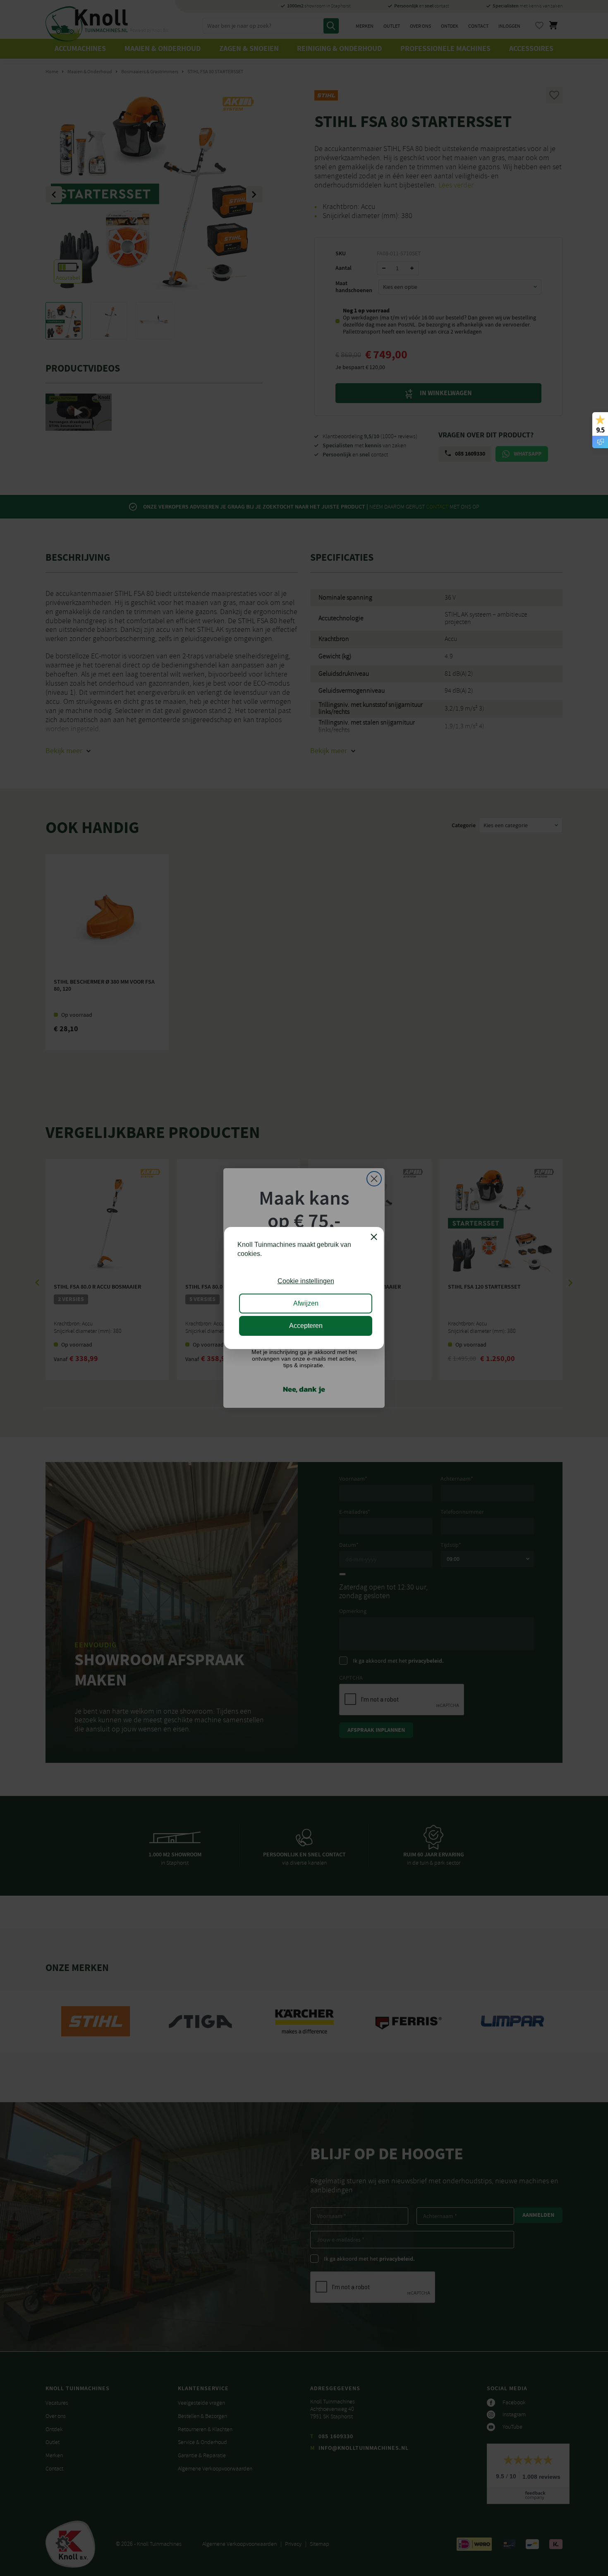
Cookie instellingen (306, 1281)
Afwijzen (306, 1303)
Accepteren (306, 1326)
